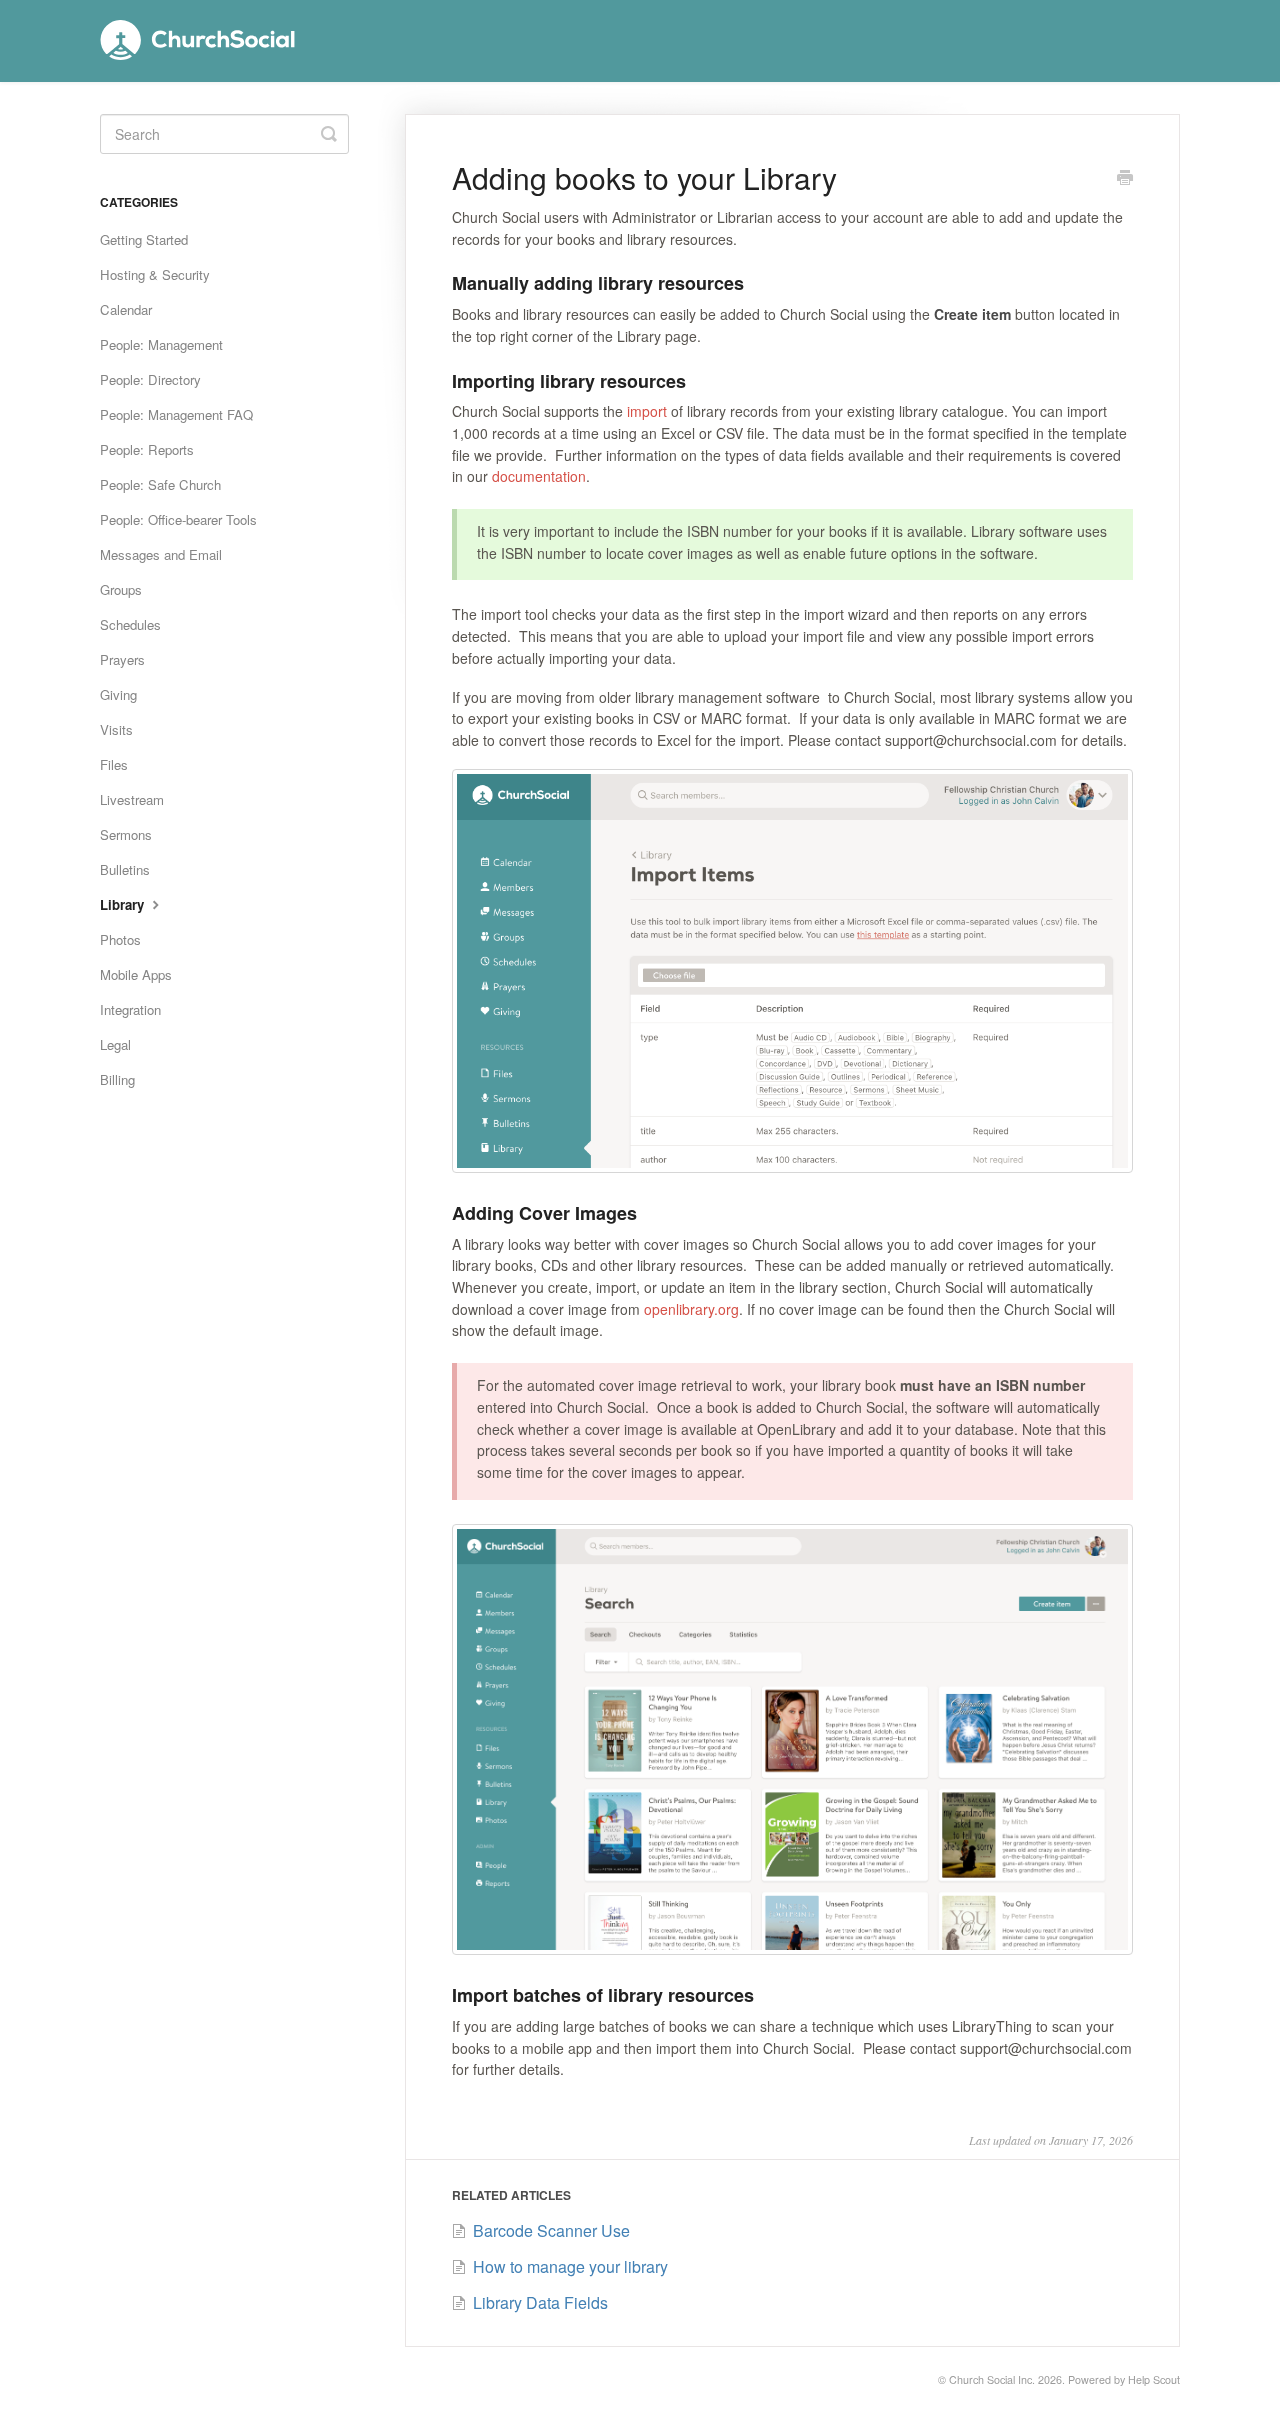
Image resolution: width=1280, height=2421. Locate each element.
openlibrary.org (691, 1309)
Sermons (126, 834)
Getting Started (144, 239)
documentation (539, 476)
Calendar (126, 309)
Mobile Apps (136, 974)
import (647, 411)
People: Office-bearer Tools (178, 519)
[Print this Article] (1125, 179)
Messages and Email (161, 554)
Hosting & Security (155, 274)
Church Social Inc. (992, 2379)
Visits (116, 729)
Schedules (130, 624)
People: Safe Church (160, 484)
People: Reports (147, 449)
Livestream (132, 799)
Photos (120, 939)
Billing (117, 1079)
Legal (115, 1044)
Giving (118, 694)
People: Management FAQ (176, 414)
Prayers (122, 659)
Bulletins (125, 869)
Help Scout (1154, 2379)
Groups (121, 589)
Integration (130, 1009)
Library (124, 904)
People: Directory (150, 379)
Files (114, 764)
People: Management (161, 344)
